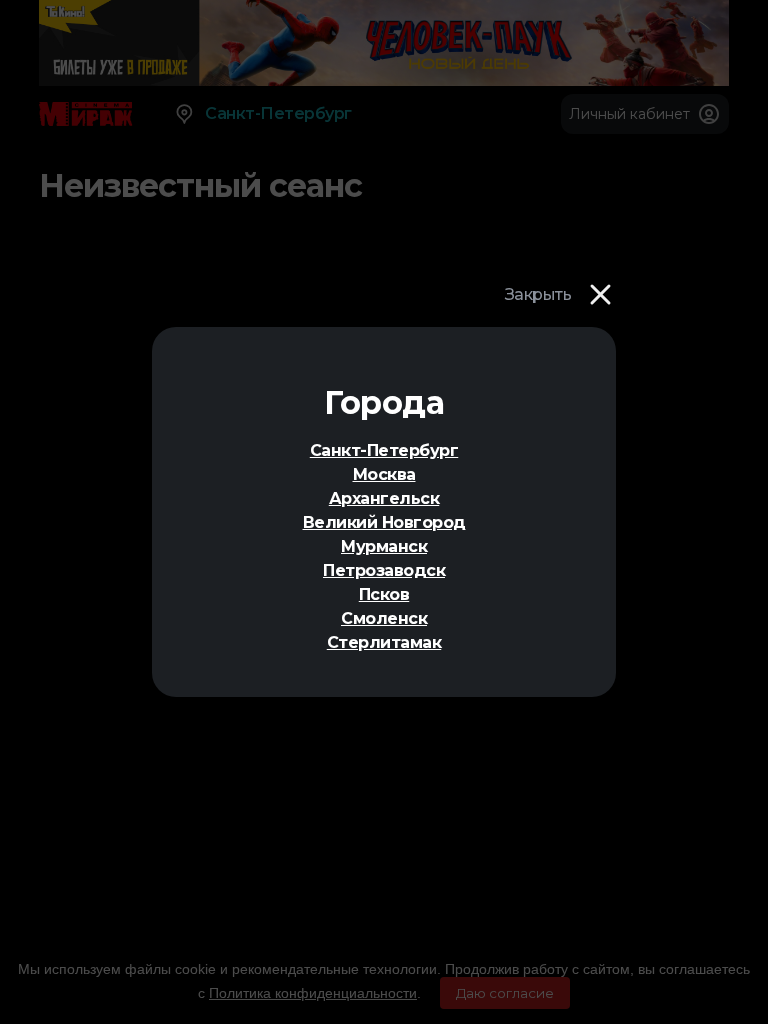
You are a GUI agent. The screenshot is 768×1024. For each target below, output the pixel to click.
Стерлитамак (384, 642)
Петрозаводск (384, 570)
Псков (384, 594)
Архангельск (384, 498)
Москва (384, 474)
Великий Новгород (384, 522)
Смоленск (384, 618)
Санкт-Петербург (384, 450)
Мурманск (384, 546)
